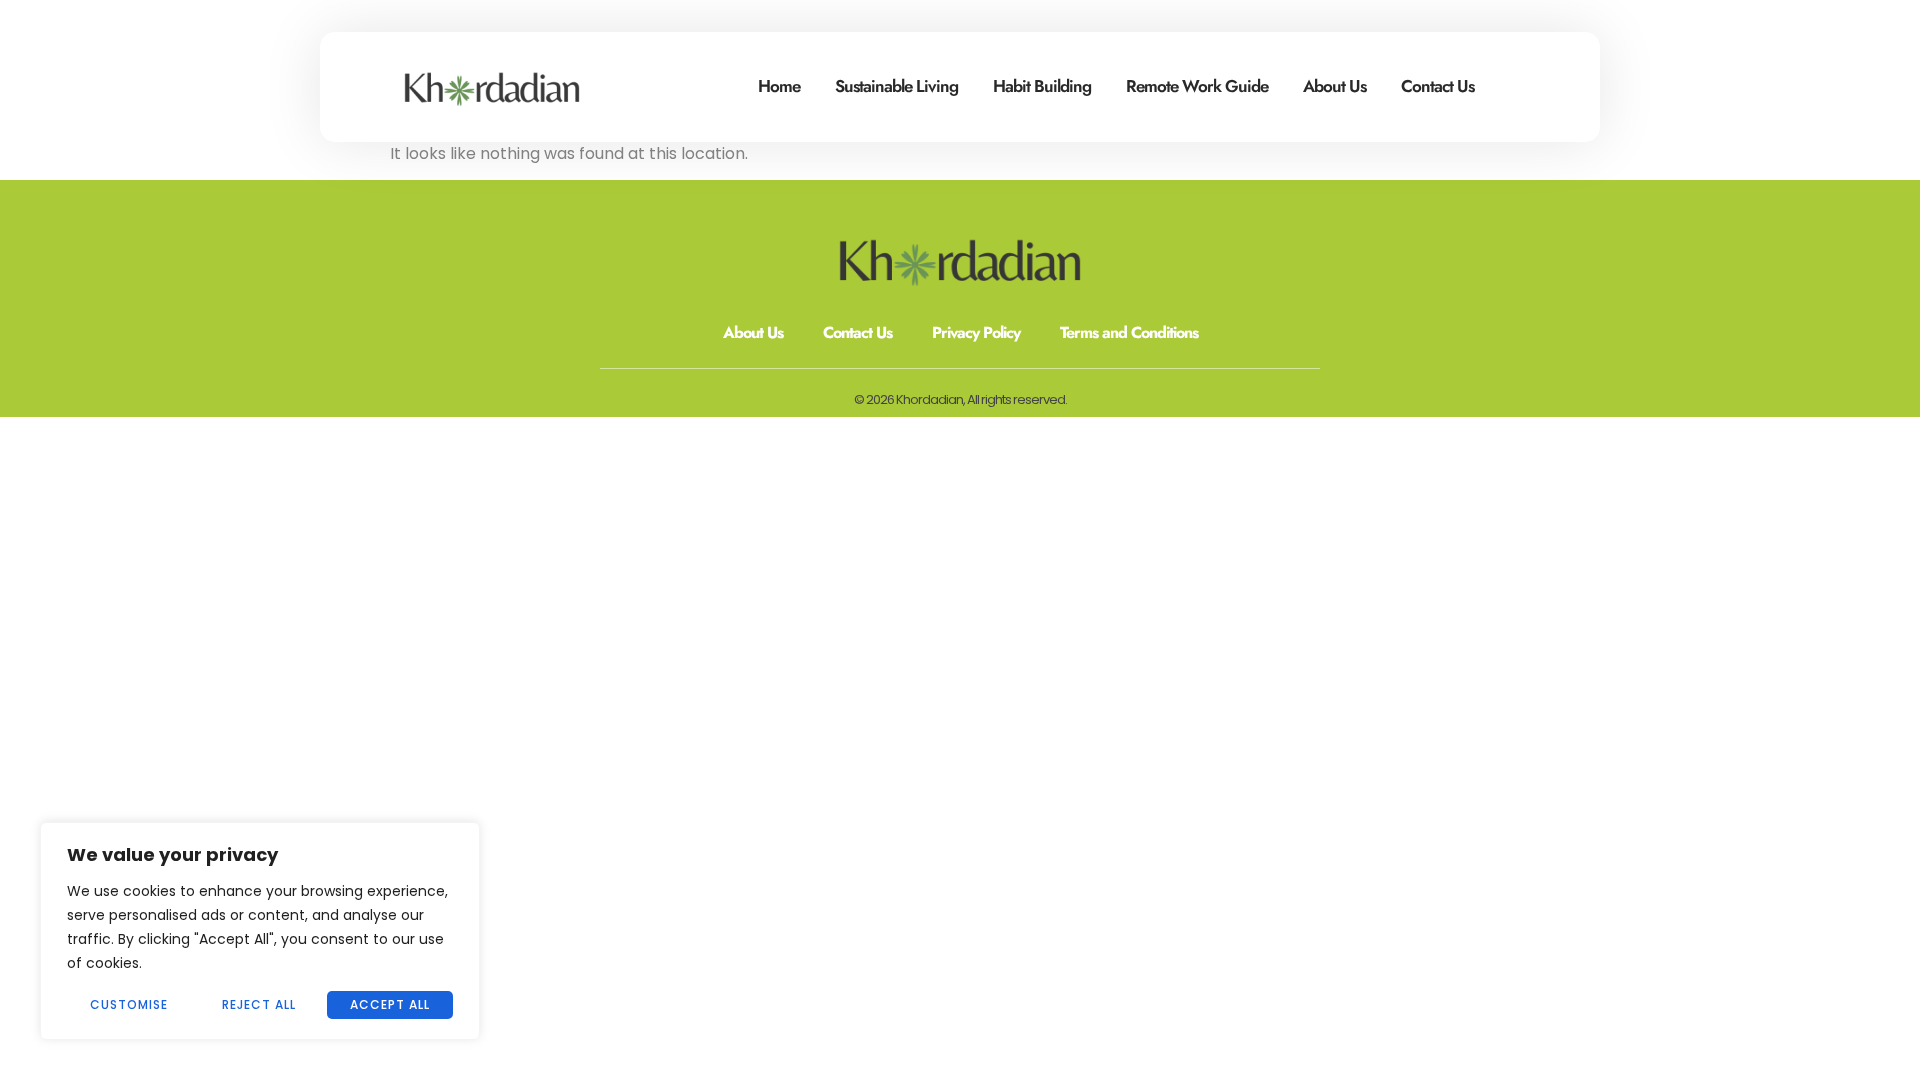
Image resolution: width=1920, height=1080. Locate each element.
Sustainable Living (896, 86)
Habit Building (1042, 86)
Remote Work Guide (1197, 86)
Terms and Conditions (1129, 332)
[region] (260, 931)
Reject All (259, 1004)
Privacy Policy (976, 332)
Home (779, 86)
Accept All (390, 1004)
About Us (1334, 86)
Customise (129, 1004)
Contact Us (1437, 86)
